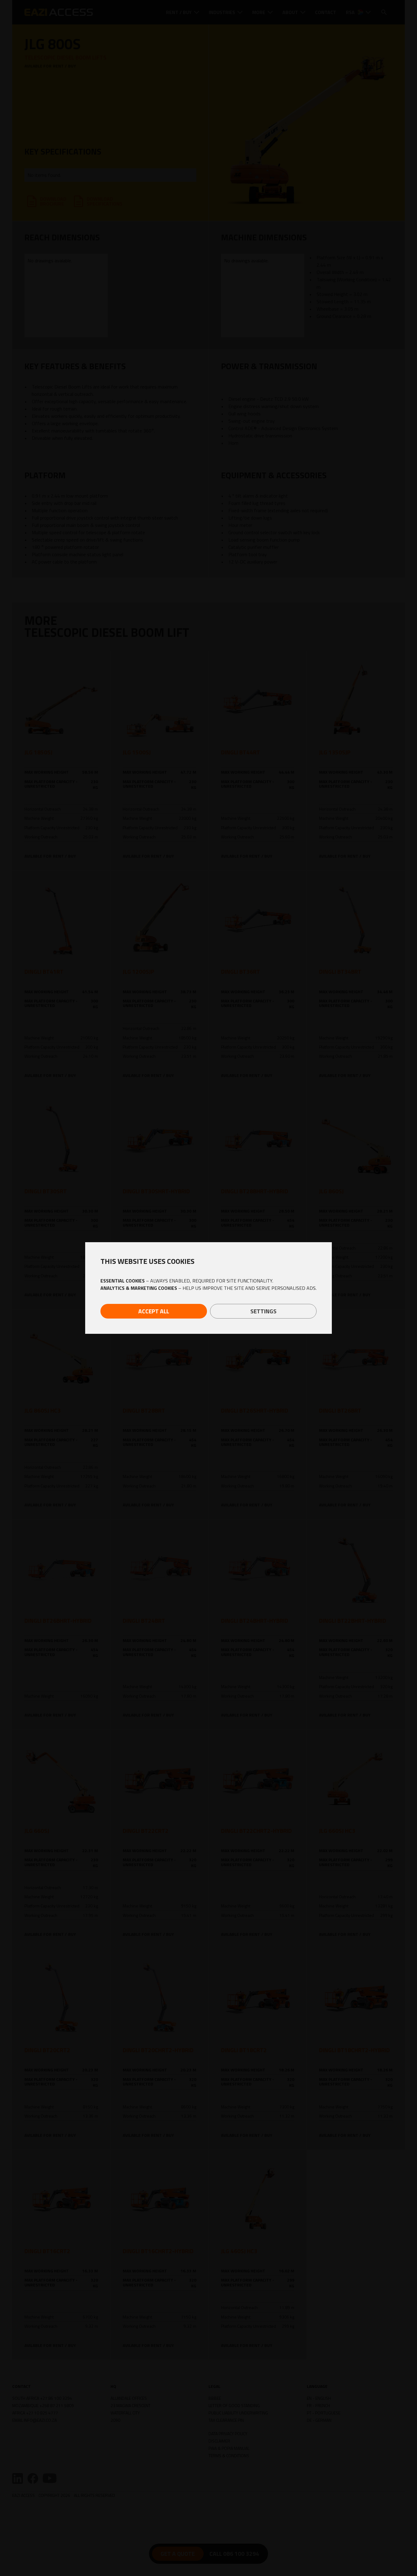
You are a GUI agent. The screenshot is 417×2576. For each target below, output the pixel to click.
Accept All (154, 1311)
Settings (263, 1311)
